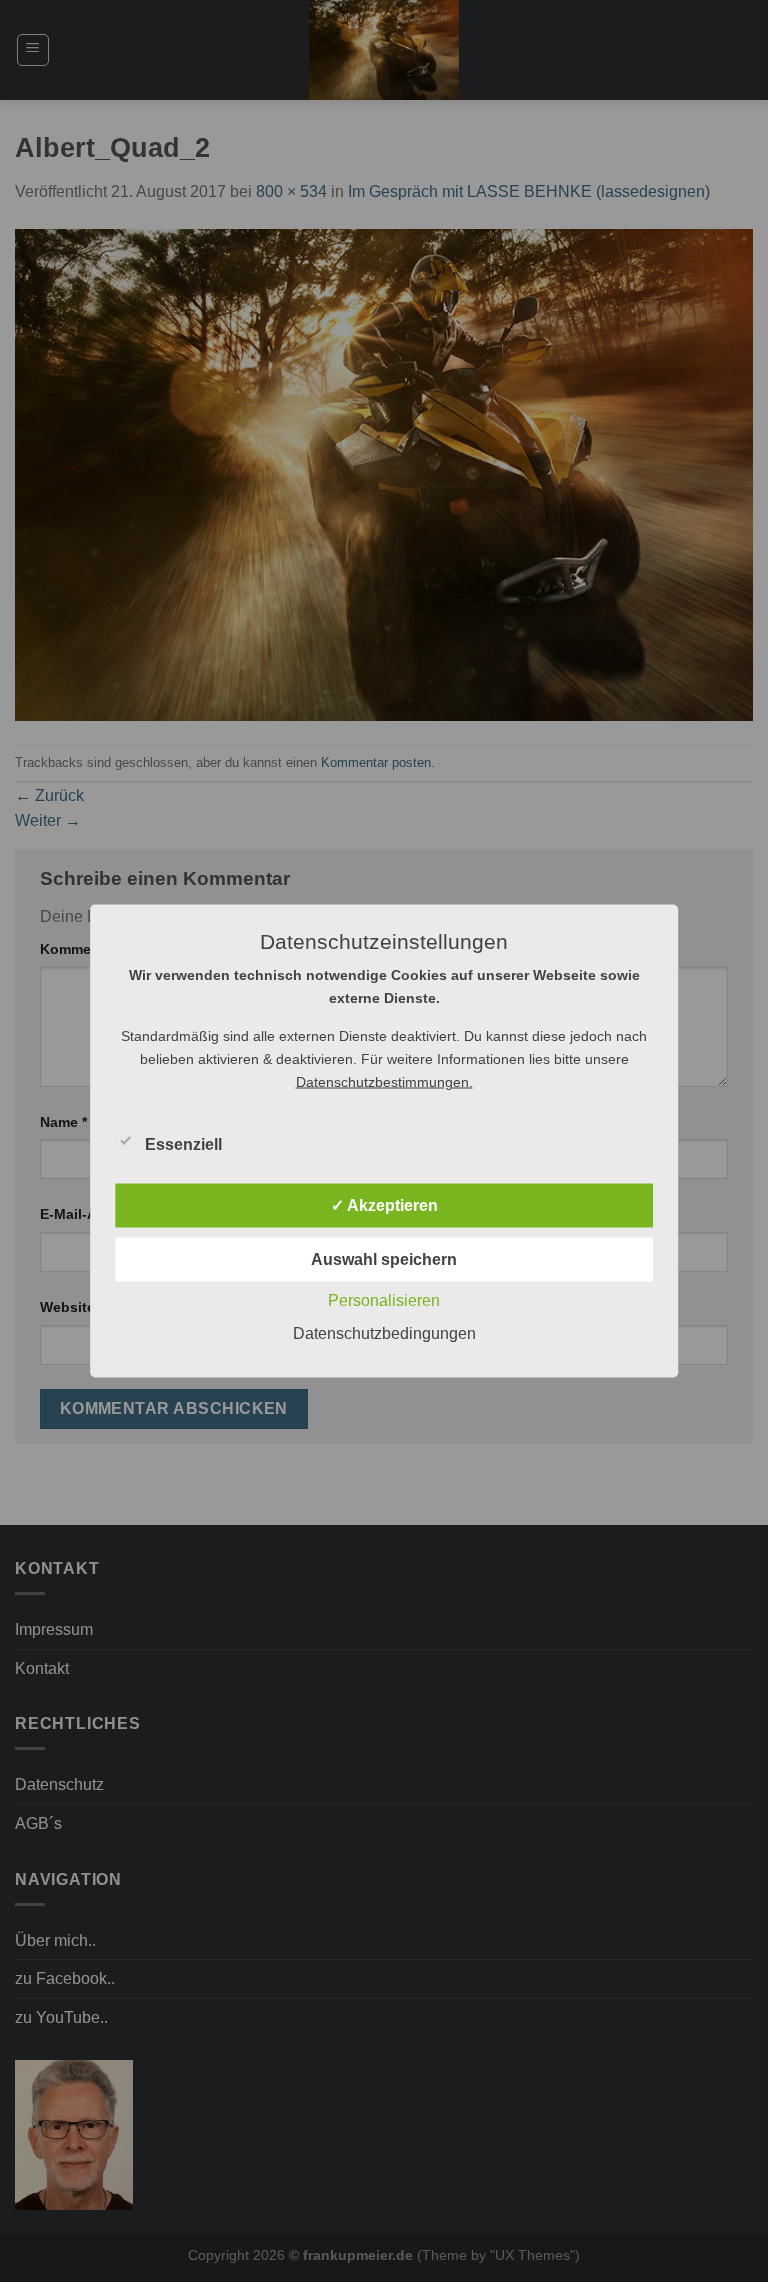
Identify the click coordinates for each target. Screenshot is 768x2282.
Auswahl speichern (384, 1259)
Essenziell (183, 1144)
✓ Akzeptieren (384, 1205)
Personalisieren (384, 1300)
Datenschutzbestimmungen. (384, 1082)
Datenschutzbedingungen (384, 1333)
